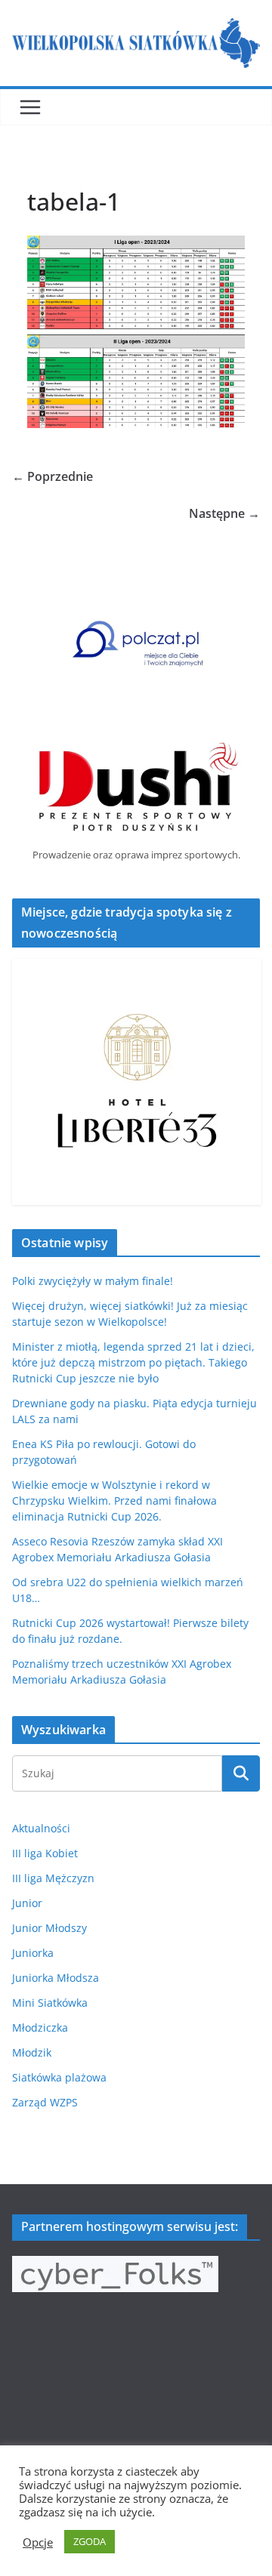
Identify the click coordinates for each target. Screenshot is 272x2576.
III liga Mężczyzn (53, 1878)
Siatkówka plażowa (59, 2077)
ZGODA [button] (90, 2541)
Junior (27, 1903)
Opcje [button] (38, 2542)
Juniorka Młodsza (56, 1978)
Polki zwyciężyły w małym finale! (93, 1281)
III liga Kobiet (45, 1853)
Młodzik (32, 2052)
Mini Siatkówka (50, 2003)
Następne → (224, 513)
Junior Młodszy (49, 1928)
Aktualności (41, 1828)
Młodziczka (40, 2028)
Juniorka (33, 1953)
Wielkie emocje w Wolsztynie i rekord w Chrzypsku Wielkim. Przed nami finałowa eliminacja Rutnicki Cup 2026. (114, 1501)
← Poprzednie (53, 476)
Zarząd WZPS (45, 2102)
